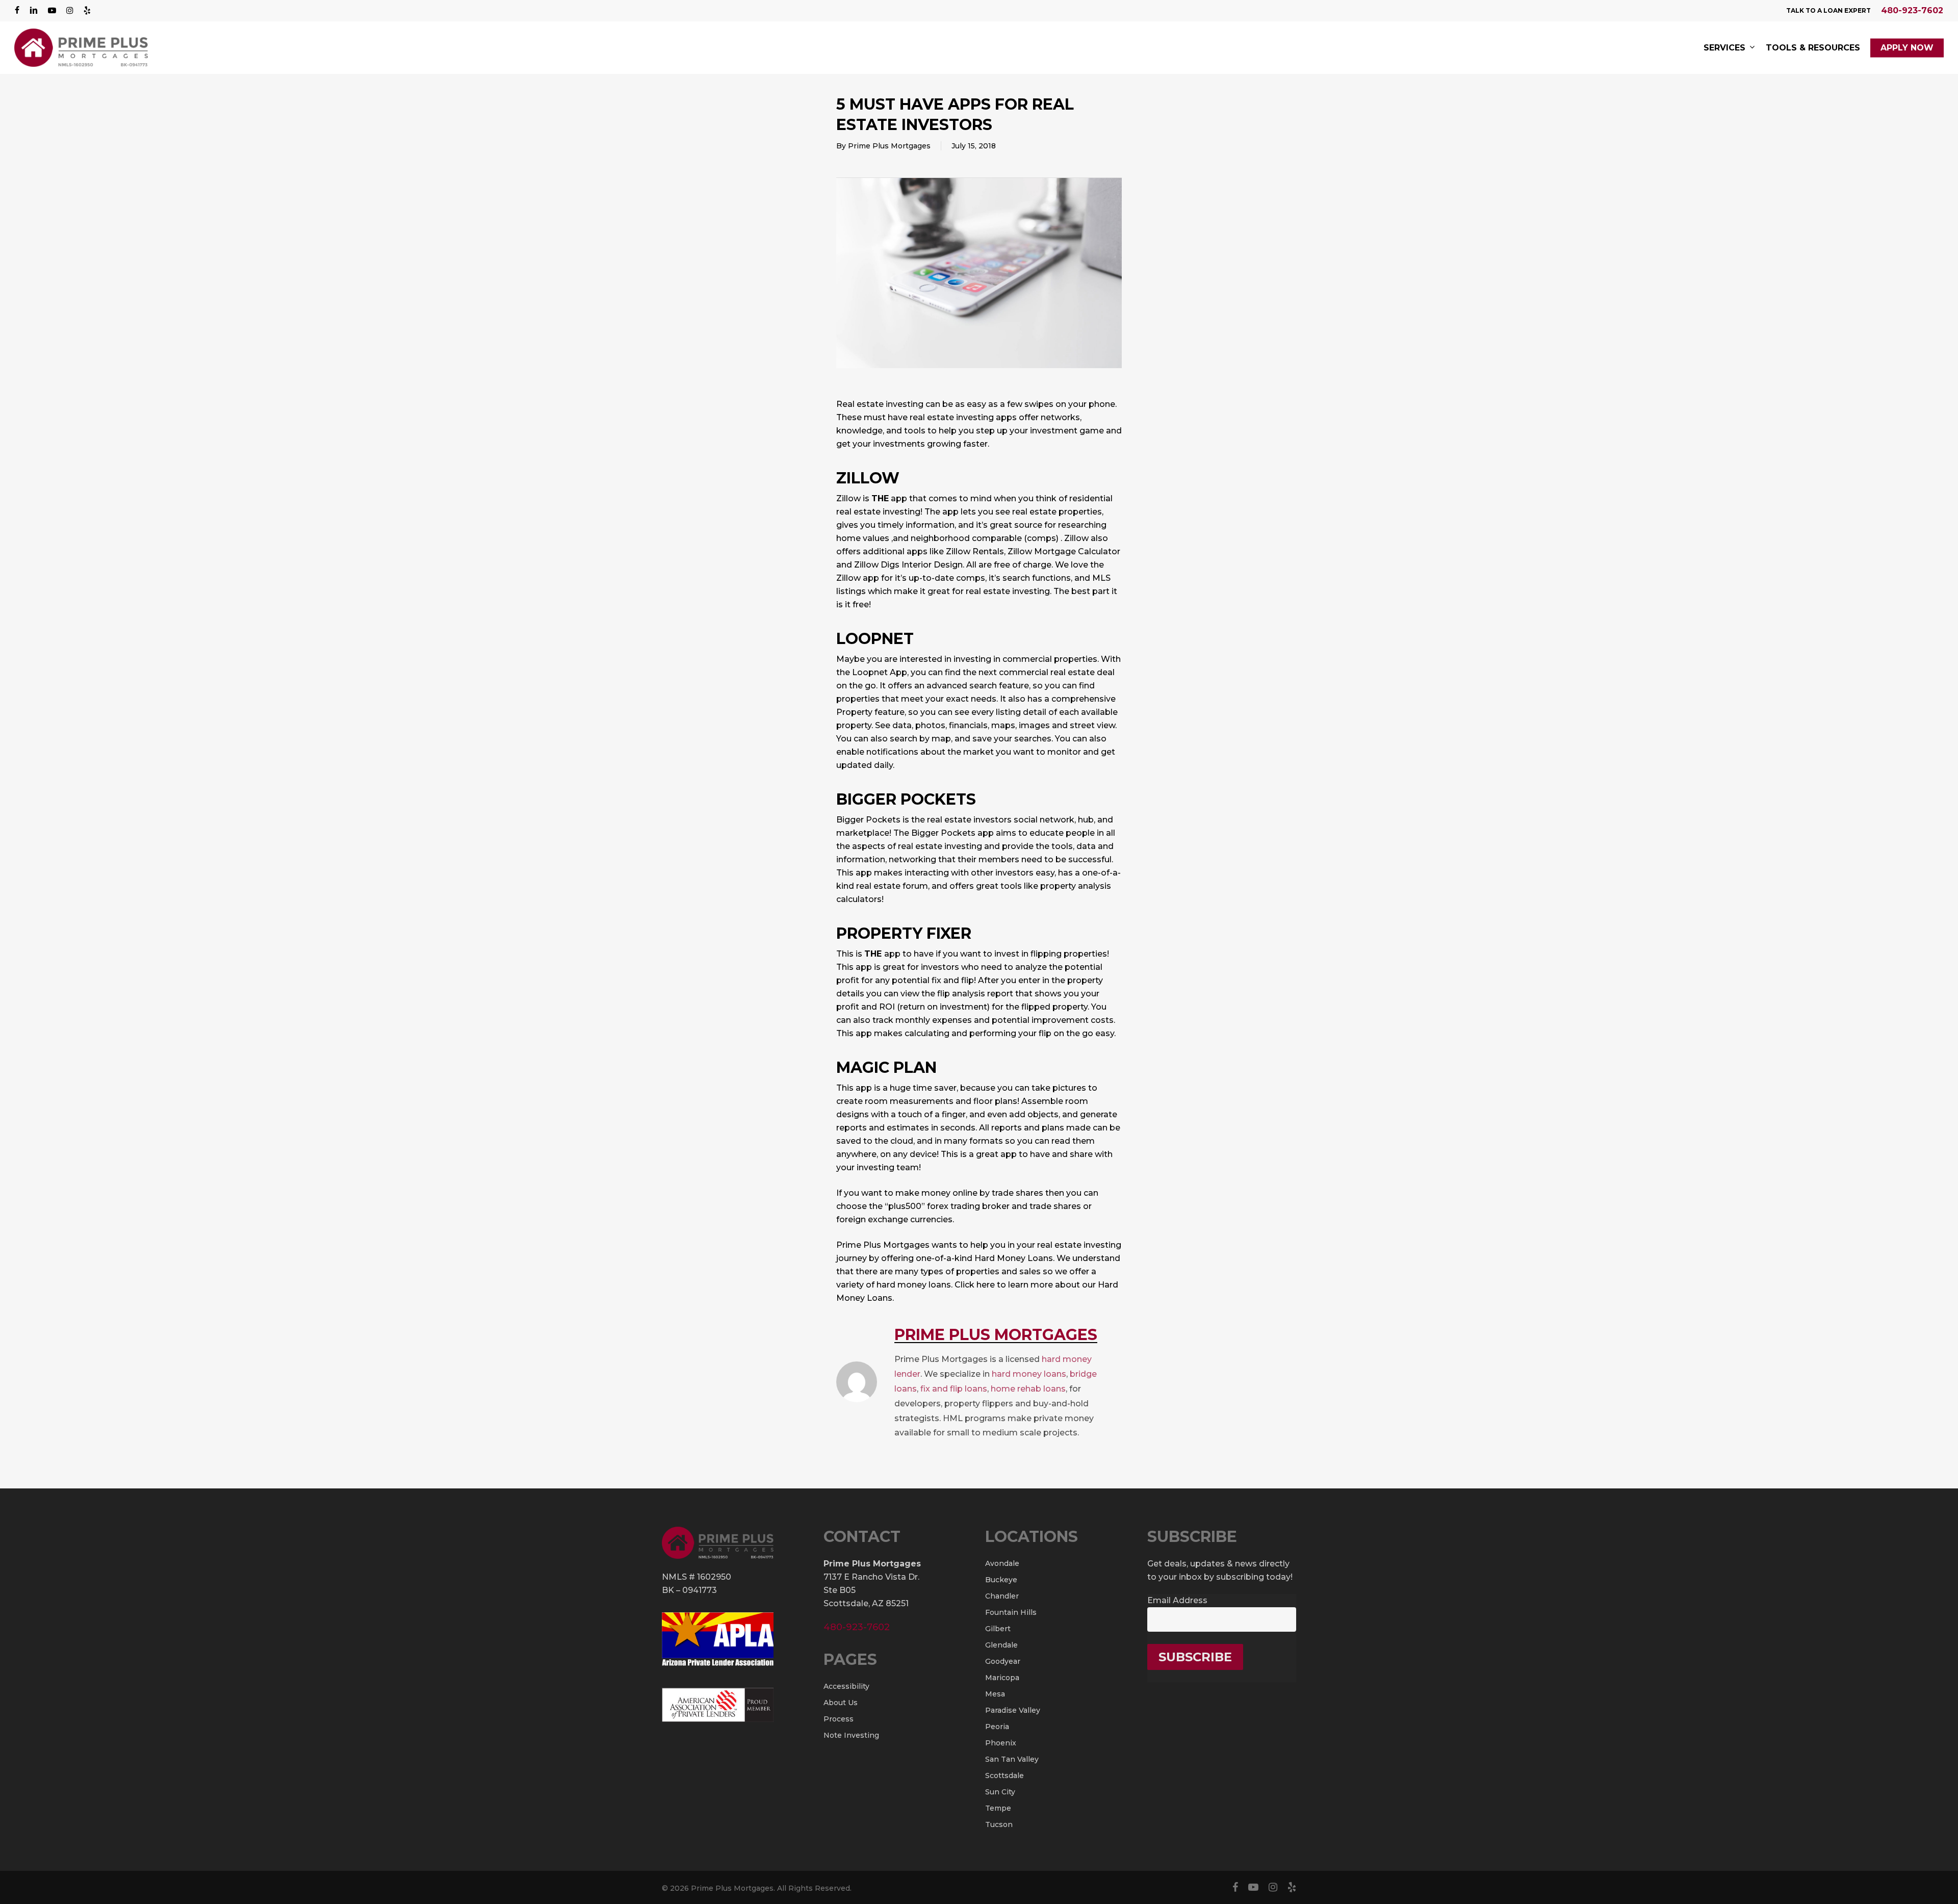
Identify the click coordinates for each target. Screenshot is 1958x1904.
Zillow (868, 478)
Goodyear (1003, 1661)
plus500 (905, 1206)
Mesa (995, 1694)
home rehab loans (1028, 1389)
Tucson (999, 1824)
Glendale (1001, 1645)
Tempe (998, 1808)
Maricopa (1002, 1678)
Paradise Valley (1013, 1710)
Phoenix (1001, 1743)
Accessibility (846, 1686)
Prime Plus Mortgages (889, 146)
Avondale (1002, 1563)
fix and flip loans (954, 1389)
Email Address (1177, 1600)
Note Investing (851, 1735)
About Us (841, 1703)
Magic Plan (886, 1067)
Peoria (997, 1727)
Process (839, 1719)
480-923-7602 (1912, 10)
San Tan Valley (1012, 1759)
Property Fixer (904, 933)
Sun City (1000, 1792)
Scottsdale (1004, 1776)
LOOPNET (875, 639)
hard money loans (1029, 1374)
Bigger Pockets (906, 799)
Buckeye (1001, 1580)
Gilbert (998, 1629)
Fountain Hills (1011, 1612)
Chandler (1002, 1596)
